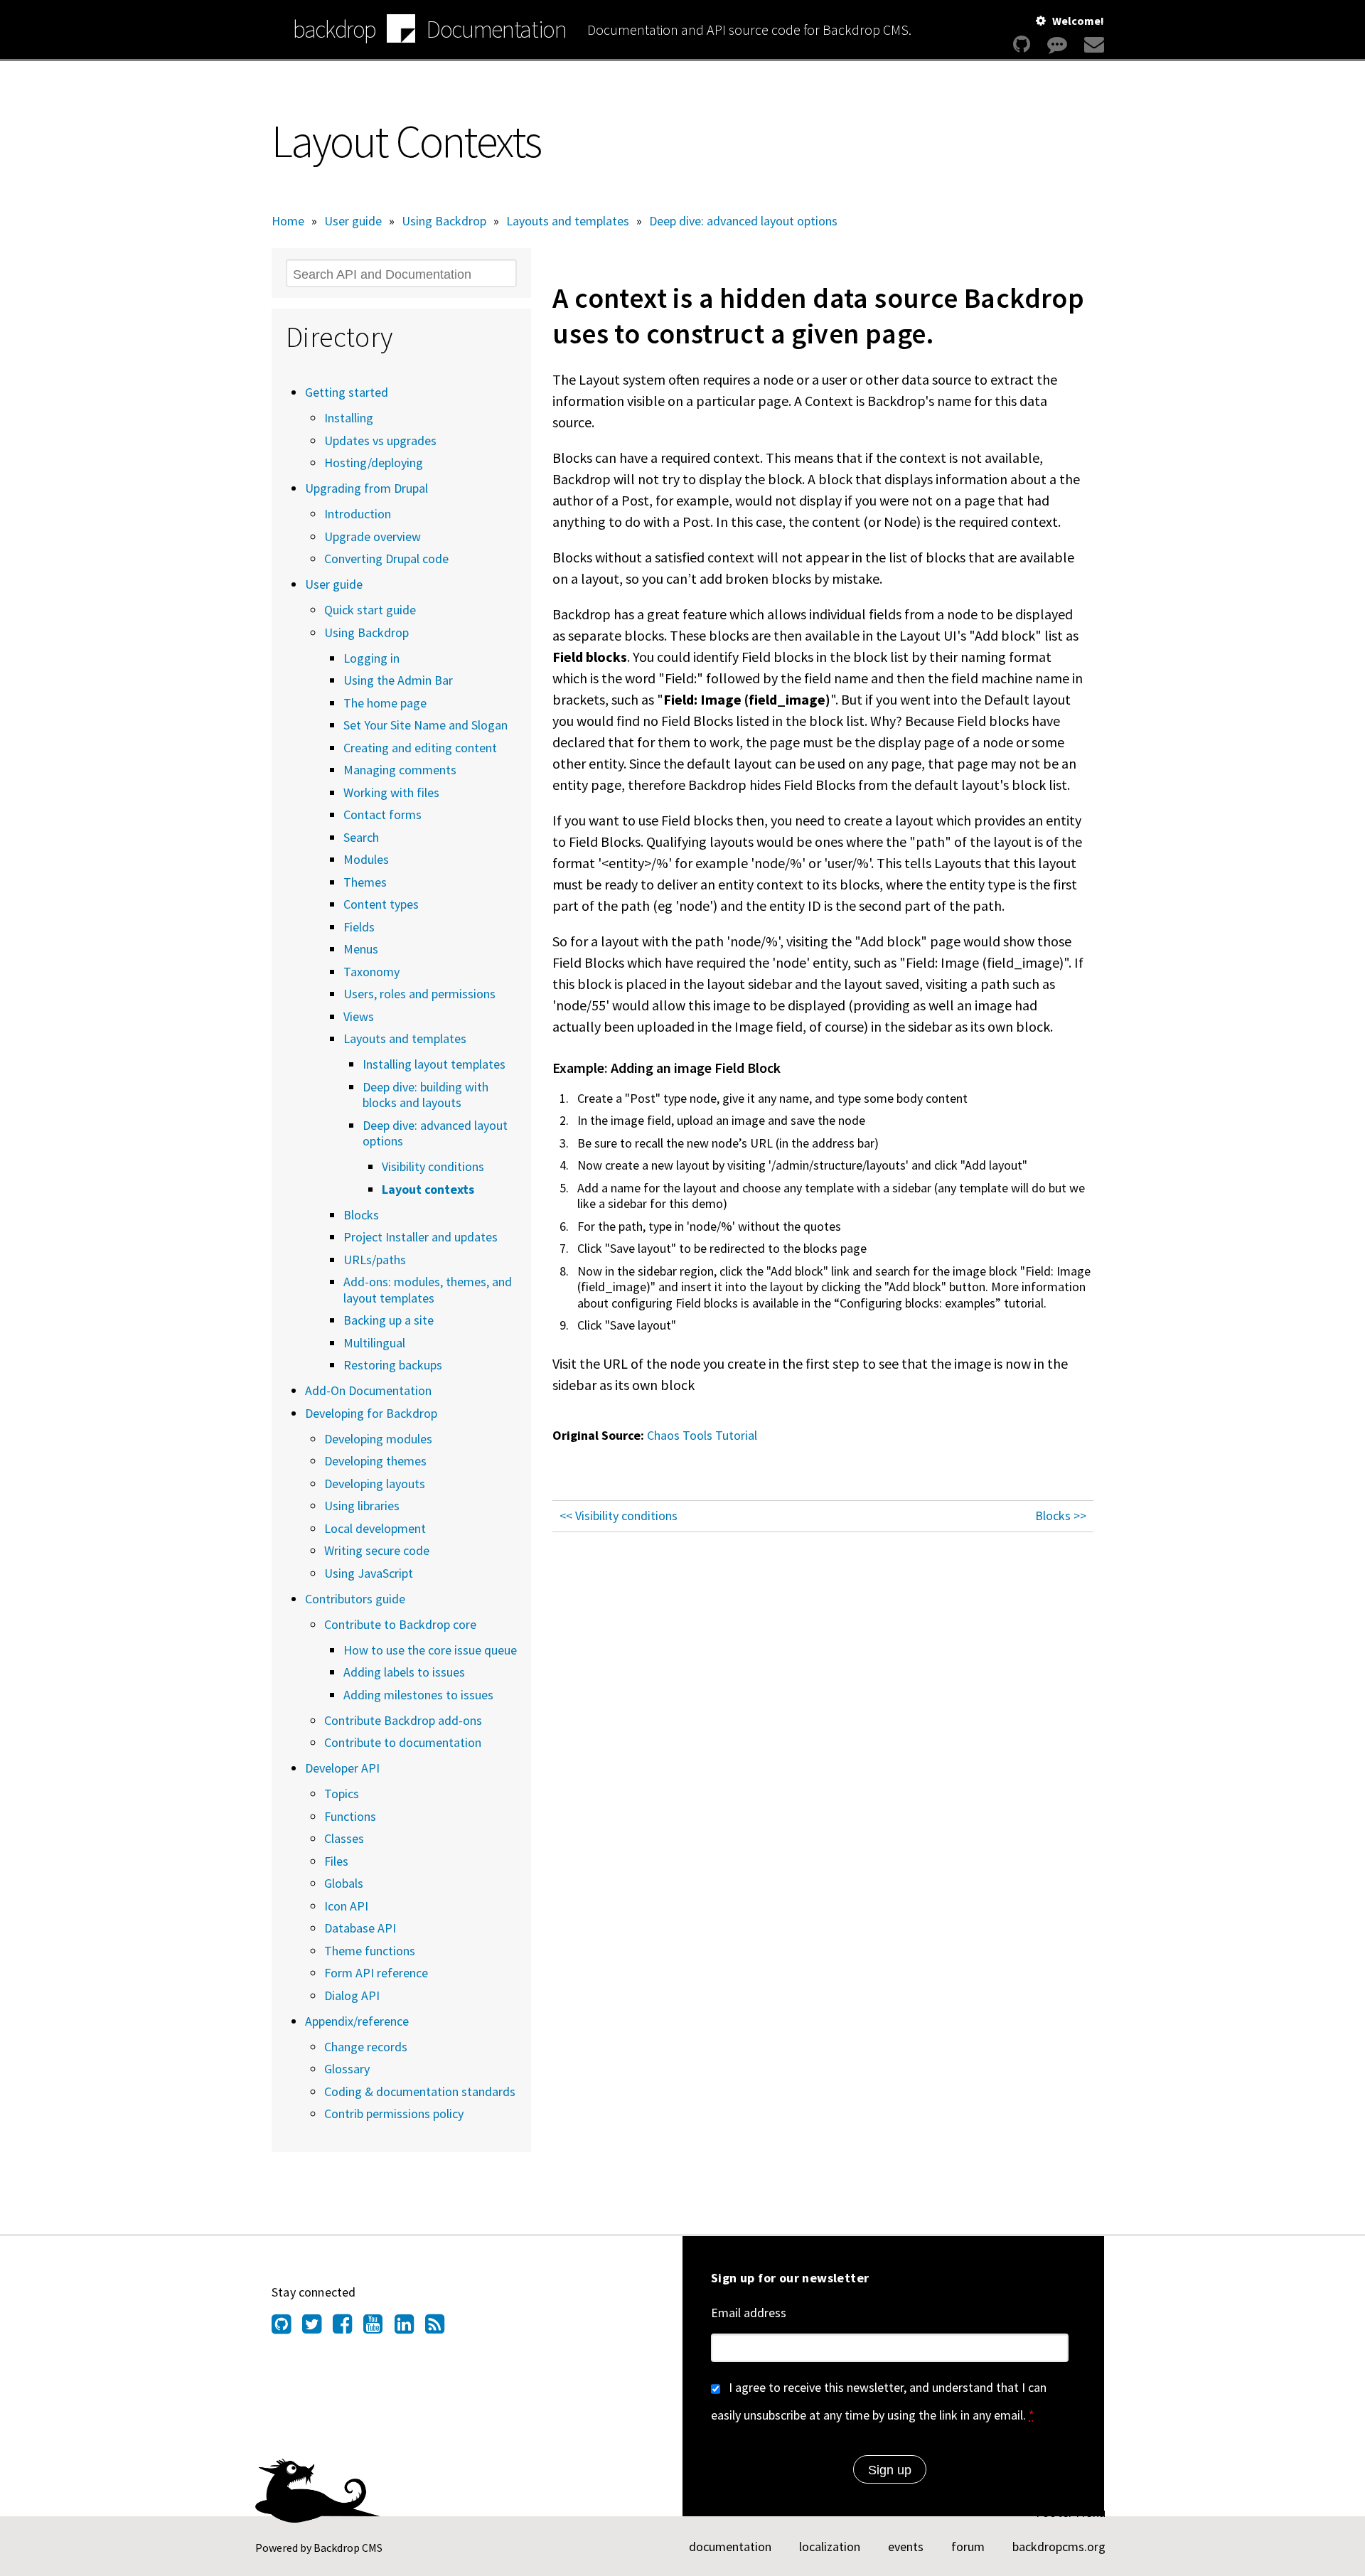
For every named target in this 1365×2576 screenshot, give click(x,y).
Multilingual (374, 1343)
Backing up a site (389, 1320)
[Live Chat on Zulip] (1057, 44)
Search (361, 837)
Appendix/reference (357, 2021)
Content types (381, 904)
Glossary (347, 2069)
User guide (353, 221)
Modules (366, 859)
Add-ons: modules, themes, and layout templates (428, 1290)
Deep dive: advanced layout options (743, 221)
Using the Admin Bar (398, 680)
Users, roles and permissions (419, 994)
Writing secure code (377, 1550)
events (906, 2546)
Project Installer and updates (421, 1237)
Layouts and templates (568, 221)
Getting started (347, 392)
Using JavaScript (369, 1573)
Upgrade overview (373, 536)
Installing (349, 418)
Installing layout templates (434, 1064)
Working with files (391, 792)
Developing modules (378, 1439)
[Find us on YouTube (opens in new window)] (379, 2328)
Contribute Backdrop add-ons (403, 1720)
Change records (366, 2047)
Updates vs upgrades (380, 440)
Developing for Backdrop (371, 1413)
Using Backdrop (444, 221)
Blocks (361, 1215)
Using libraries (362, 1506)
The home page (385, 703)
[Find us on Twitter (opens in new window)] (317, 2328)
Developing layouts (375, 1484)
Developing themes (375, 1461)
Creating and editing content (420, 748)
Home (288, 221)
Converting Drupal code (386, 559)
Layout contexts (428, 1189)
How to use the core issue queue (430, 1650)
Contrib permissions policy (394, 2113)
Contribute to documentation (403, 1742)
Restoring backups (393, 1365)
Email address (749, 2313)
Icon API (346, 1906)
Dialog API (352, 1995)
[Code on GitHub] (1022, 44)
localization (830, 2546)
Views (359, 1016)
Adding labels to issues (404, 1672)
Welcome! (1078, 21)
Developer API (342, 1768)
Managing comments (400, 770)
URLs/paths (375, 1260)
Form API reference (376, 1973)
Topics (342, 1794)
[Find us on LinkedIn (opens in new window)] (410, 2328)
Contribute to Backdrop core (400, 1624)
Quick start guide (370, 610)
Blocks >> (1061, 1516)
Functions (350, 1816)
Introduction (358, 514)
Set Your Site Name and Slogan (425, 725)
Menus (361, 949)
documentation (730, 2546)
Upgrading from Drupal (366, 488)
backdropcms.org (1059, 2546)
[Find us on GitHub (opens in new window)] (287, 2328)
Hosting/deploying (374, 463)
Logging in (371, 658)
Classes (344, 1838)
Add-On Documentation (368, 1390)
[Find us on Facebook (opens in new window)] (348, 2328)
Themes (365, 882)
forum (968, 2546)
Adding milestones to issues (418, 1695)
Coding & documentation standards (420, 2091)
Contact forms (382, 814)
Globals (344, 1883)
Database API (360, 1928)
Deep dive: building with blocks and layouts (425, 1095)
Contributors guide (355, 1599)
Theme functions (370, 1951)
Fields (359, 927)
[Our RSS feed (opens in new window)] (440, 2328)
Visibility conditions (433, 1166)
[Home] (401, 31)
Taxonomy (371, 972)
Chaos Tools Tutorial (702, 1435)
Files (336, 1861)
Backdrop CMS (348, 2548)
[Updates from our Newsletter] (1092, 44)
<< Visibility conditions (619, 1516)
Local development (375, 1528)
